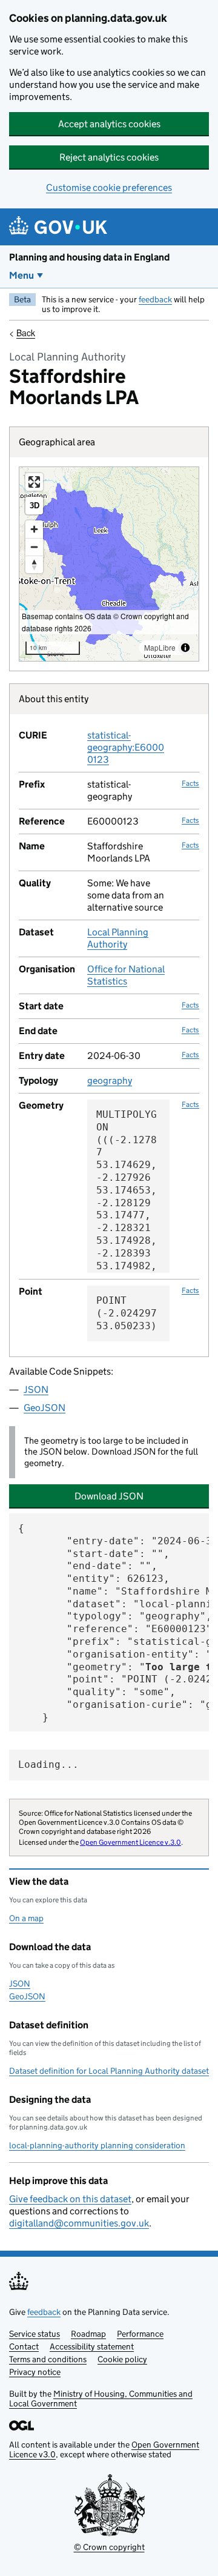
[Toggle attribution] (185, 648)
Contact (24, 2346)
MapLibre (160, 647)
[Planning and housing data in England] (60, 227)
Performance (140, 2334)
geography (110, 1081)
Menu (21, 275)
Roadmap (88, 2334)
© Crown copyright (109, 2547)
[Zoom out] (34, 547)
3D (35, 506)
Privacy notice (35, 2372)
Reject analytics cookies (109, 157)
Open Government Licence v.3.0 (130, 1842)
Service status (35, 2334)
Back (26, 333)
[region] (109, 564)
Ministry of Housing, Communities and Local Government (101, 2398)
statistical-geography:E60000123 (126, 747)
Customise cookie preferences (109, 188)
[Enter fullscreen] (34, 482)
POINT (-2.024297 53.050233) (127, 1313)
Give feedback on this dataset (70, 2199)
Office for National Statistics (126, 975)
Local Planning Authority (118, 938)
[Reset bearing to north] (34, 564)
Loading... (48, 1764)
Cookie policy (122, 2359)
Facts (190, 783)
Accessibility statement (92, 2346)
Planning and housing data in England (89, 257)
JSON (36, 1389)
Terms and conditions (48, 2359)
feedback (155, 299)
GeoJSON (45, 1408)
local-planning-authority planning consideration (97, 2145)
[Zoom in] (34, 529)
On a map (26, 1918)
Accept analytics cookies (109, 124)
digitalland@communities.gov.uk (79, 2223)
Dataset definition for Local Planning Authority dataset (109, 2071)
